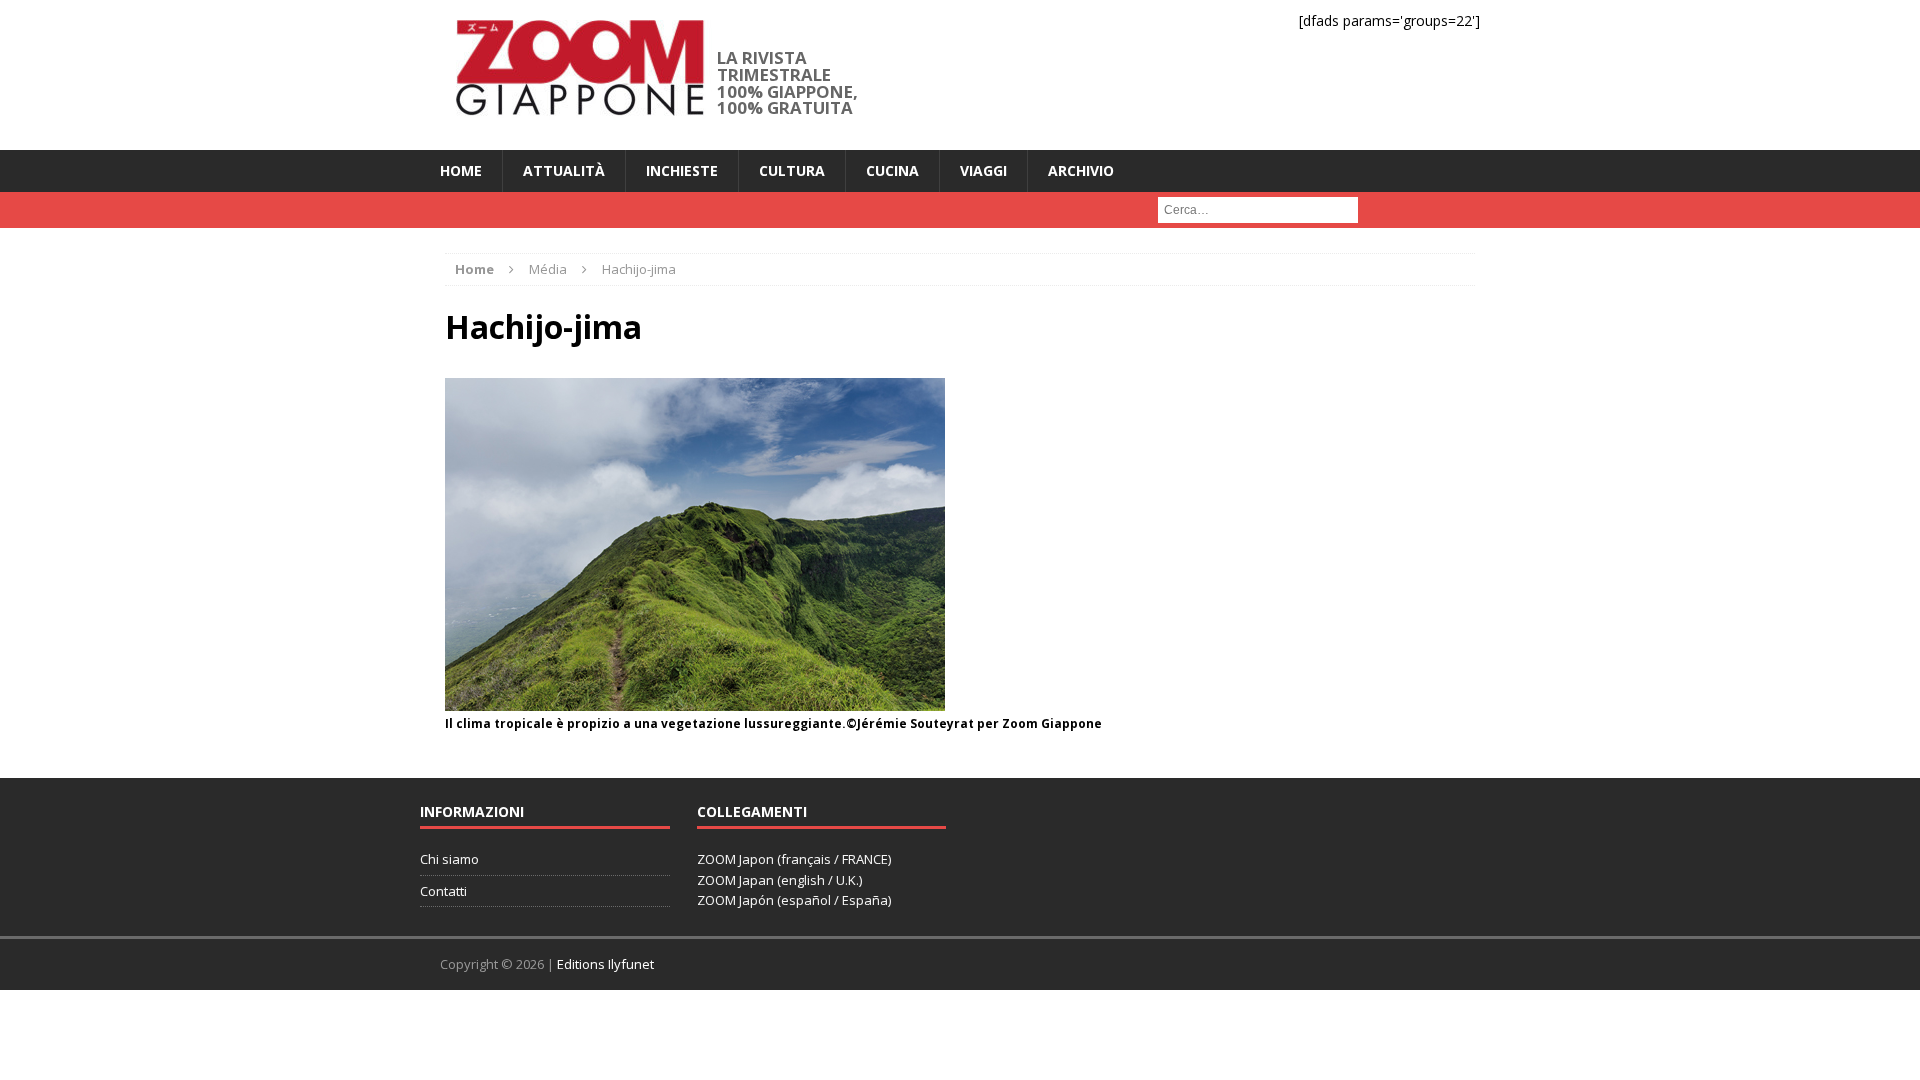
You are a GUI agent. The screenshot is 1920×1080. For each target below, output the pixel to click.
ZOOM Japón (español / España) (794, 900)
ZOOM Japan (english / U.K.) (779, 880)
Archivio (1081, 170)
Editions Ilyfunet (605, 964)
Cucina (892, 170)
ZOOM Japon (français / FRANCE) (794, 859)
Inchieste (682, 170)
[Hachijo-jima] (695, 698)
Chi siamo (449, 859)
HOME (461, 170)
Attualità (564, 170)
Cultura (792, 170)
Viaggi (983, 170)
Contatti (443, 891)
